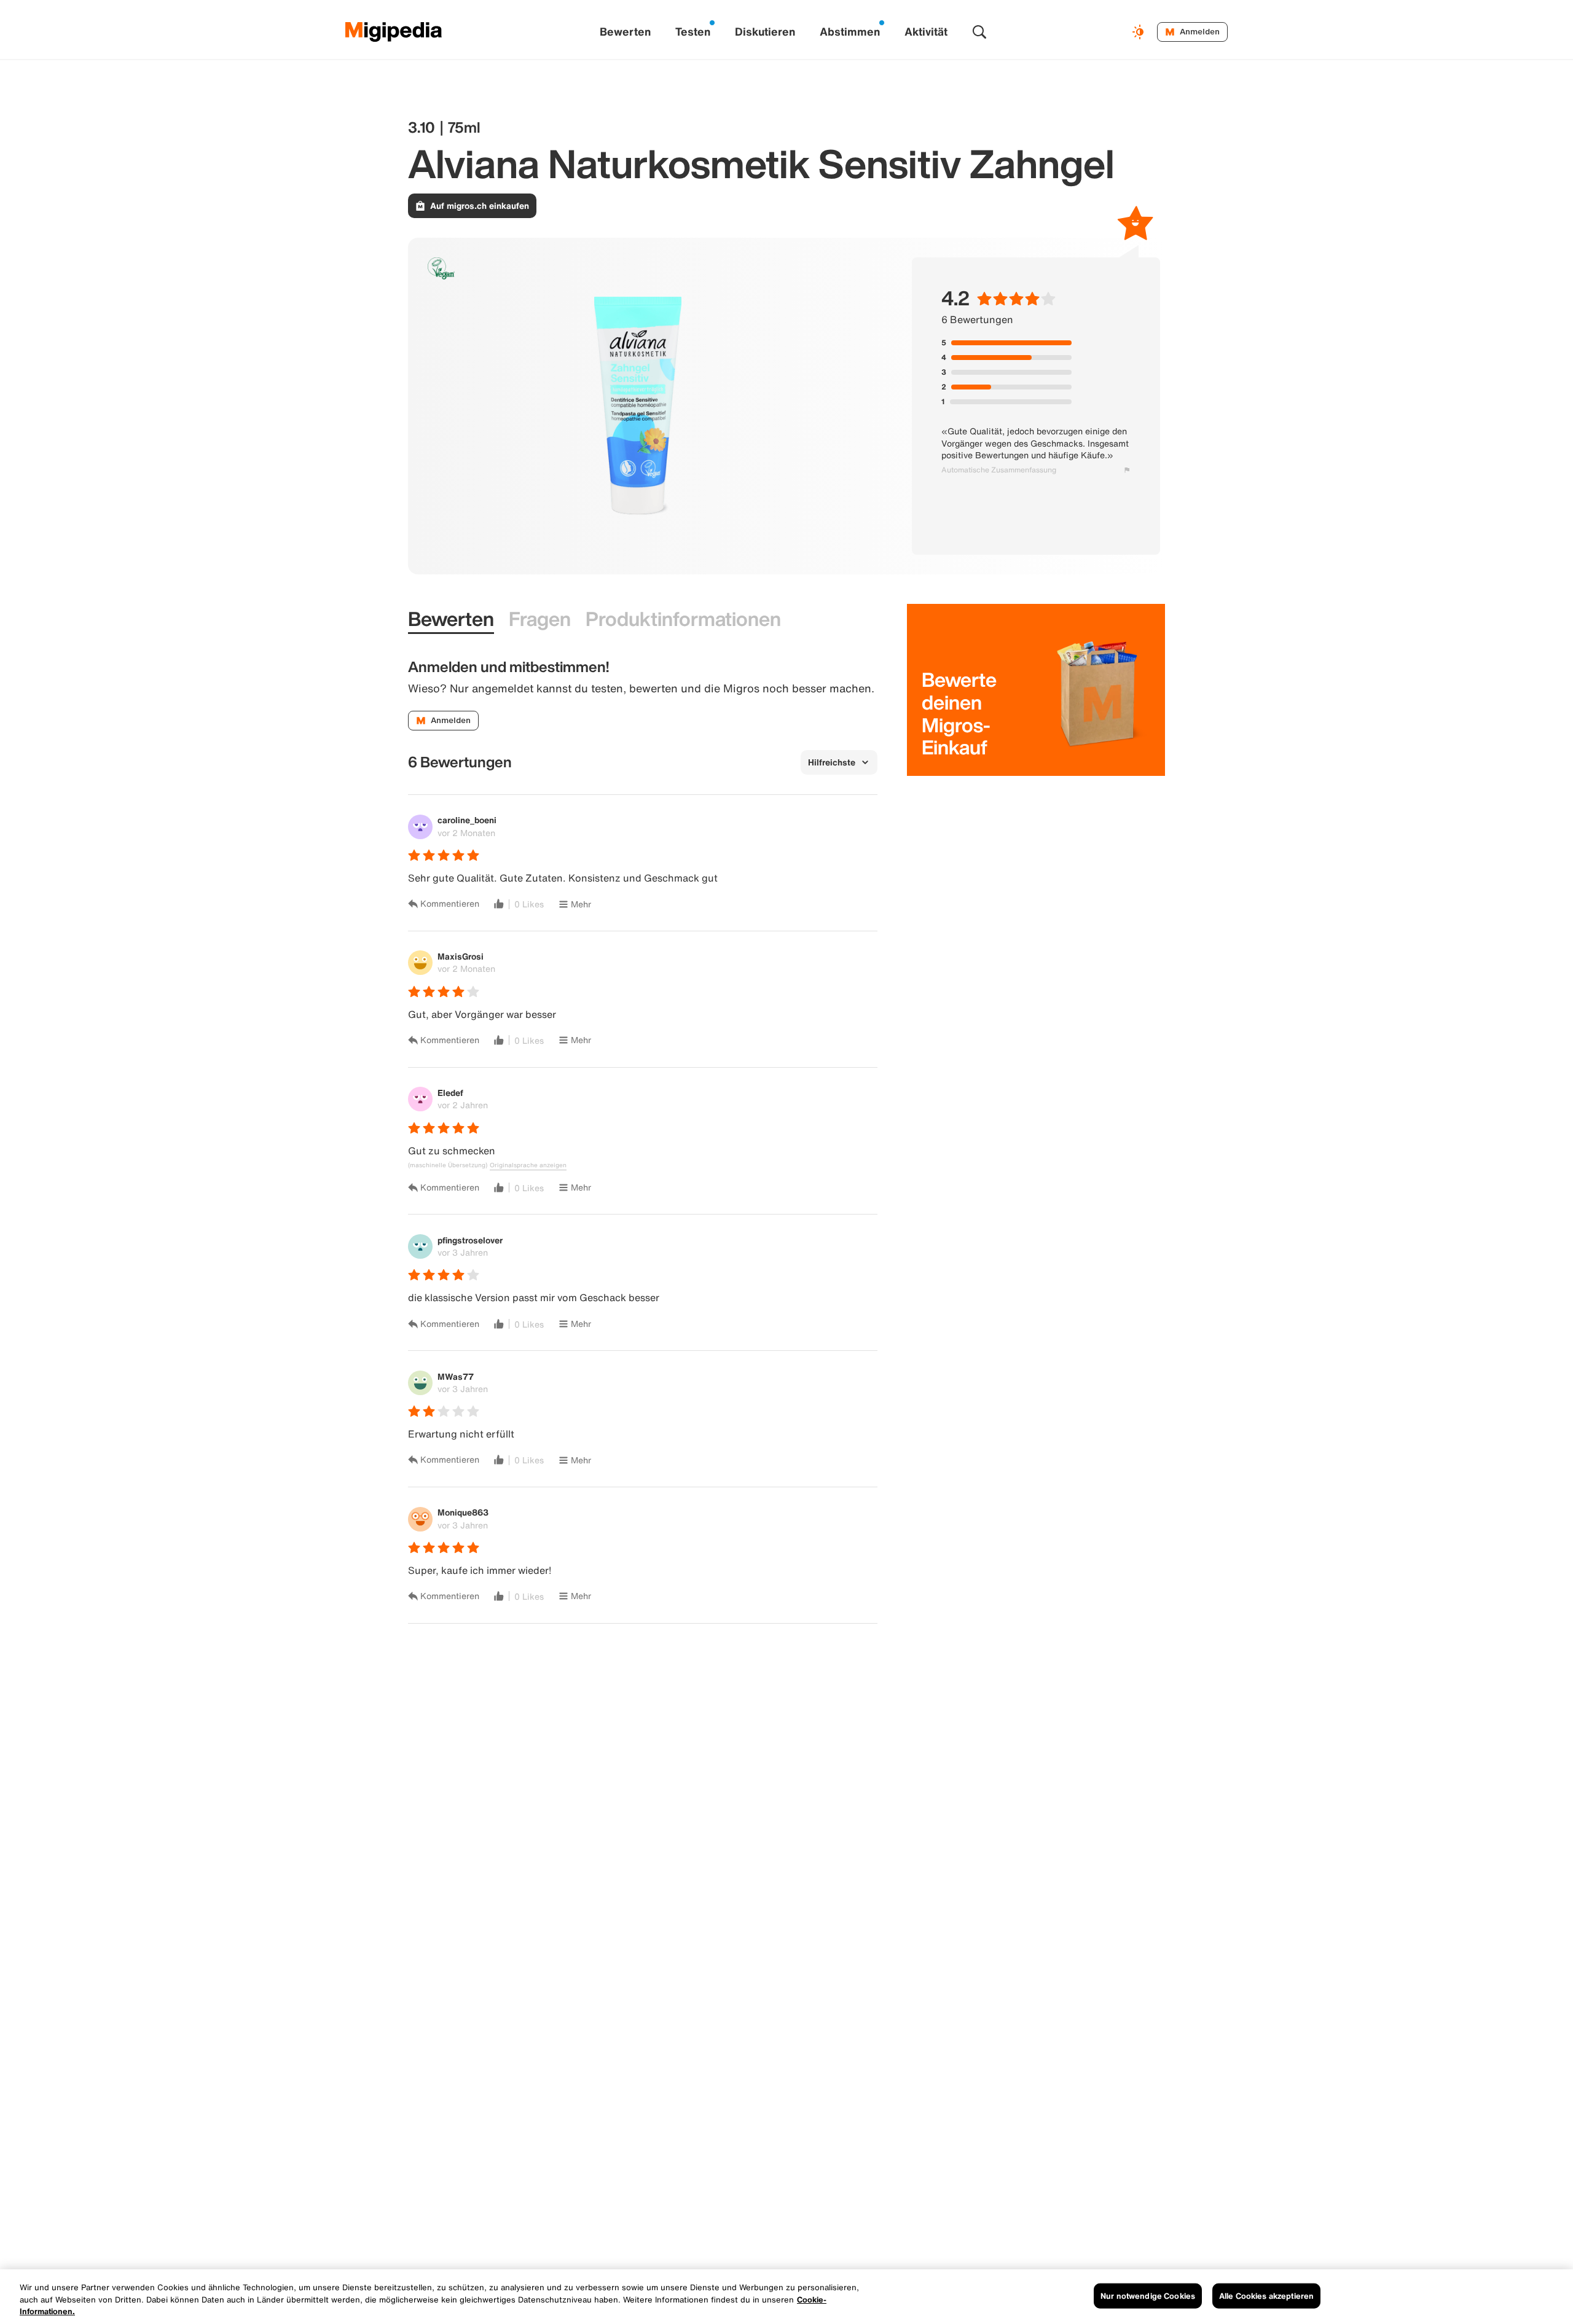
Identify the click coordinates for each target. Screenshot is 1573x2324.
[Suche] (979, 32)
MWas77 (456, 1376)
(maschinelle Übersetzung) (448, 1165)
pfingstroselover (470, 1240)
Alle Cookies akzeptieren (1266, 2295)
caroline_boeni (467, 820)
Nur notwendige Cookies (1148, 2295)
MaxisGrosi (461, 956)
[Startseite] (394, 32)
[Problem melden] (1127, 470)
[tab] (451, 619)
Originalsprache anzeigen (528, 1165)
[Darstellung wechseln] (1140, 32)
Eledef (450, 1093)
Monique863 (463, 1512)
